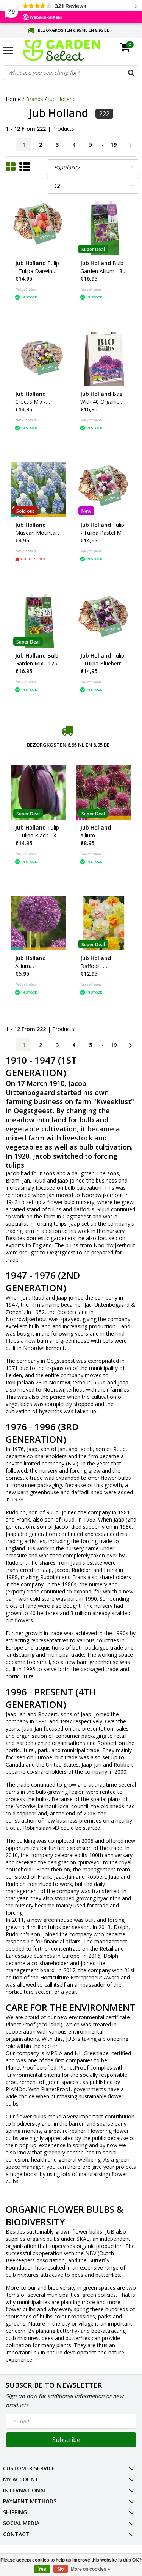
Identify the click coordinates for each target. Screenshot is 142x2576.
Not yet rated (26, 289)
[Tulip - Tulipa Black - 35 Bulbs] (39, 792)
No (61, 2569)
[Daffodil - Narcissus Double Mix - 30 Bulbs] (104, 923)
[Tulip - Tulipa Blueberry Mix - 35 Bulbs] (104, 621)
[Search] (131, 73)
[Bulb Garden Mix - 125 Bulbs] (39, 621)
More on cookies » (91, 2569)
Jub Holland (62, 99)
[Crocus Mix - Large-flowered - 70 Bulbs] (39, 359)
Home (13, 99)
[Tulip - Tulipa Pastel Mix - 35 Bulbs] (104, 490)
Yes (42, 2569)
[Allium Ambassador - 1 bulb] (39, 923)
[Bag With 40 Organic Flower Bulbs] (104, 359)
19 (114, 144)
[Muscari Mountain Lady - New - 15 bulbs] (39, 490)
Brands (34, 99)
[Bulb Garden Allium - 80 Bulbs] (104, 228)
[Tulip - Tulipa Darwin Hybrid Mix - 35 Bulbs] (39, 228)
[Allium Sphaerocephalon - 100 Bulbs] (104, 792)
